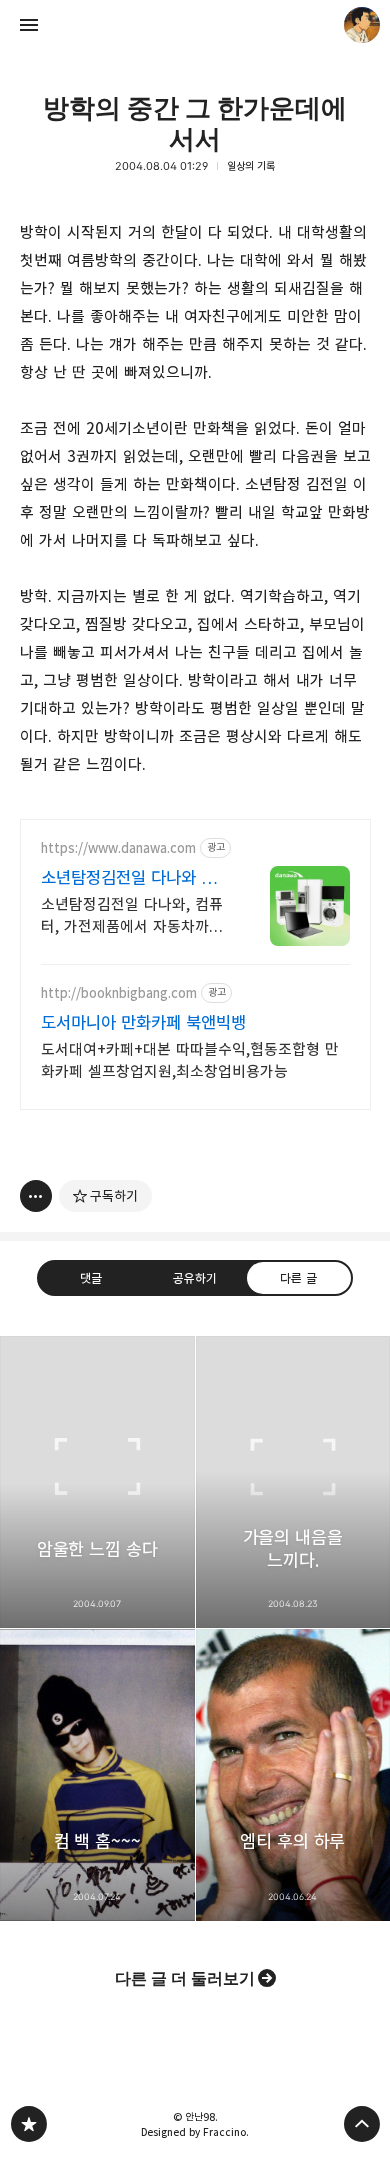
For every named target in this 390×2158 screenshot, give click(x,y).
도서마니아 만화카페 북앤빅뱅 (143, 1023)
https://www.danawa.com (118, 848)
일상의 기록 (251, 166)
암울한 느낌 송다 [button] (97, 1482)
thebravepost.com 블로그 (29, 2124)
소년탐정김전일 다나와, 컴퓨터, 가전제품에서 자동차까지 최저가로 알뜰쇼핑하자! (132, 916)
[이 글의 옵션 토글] (36, 1196)
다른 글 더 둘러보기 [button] (185, 1978)
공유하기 (195, 1278)
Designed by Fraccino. (195, 2132)
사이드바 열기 (29, 25)
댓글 (91, 1278)
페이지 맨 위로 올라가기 (362, 2124)
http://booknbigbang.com (119, 993)
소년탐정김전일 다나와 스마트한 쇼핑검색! (128, 878)
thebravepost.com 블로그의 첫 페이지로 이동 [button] (195, 25)
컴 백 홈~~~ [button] (97, 1775)
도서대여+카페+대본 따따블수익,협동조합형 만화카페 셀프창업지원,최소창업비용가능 (190, 1060)
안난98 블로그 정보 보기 (362, 25)
